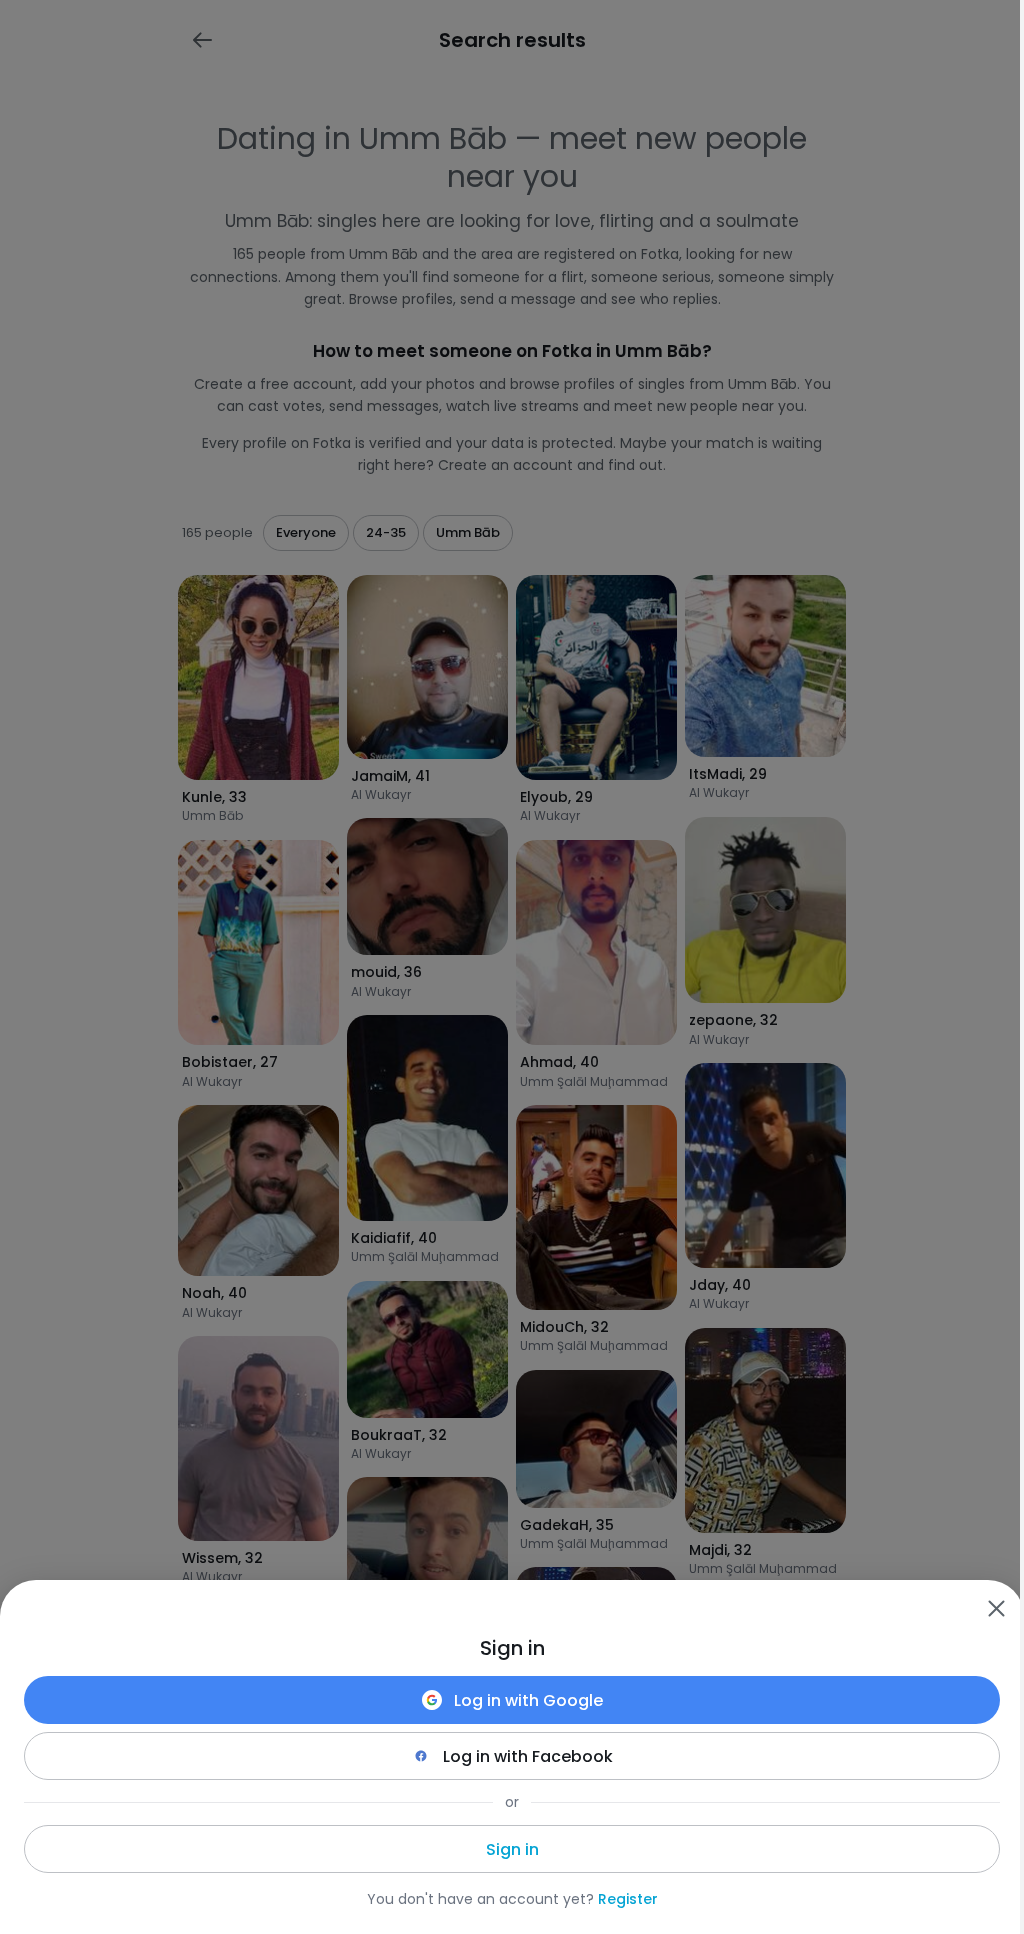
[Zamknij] (996, 1608)
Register (628, 1899)
